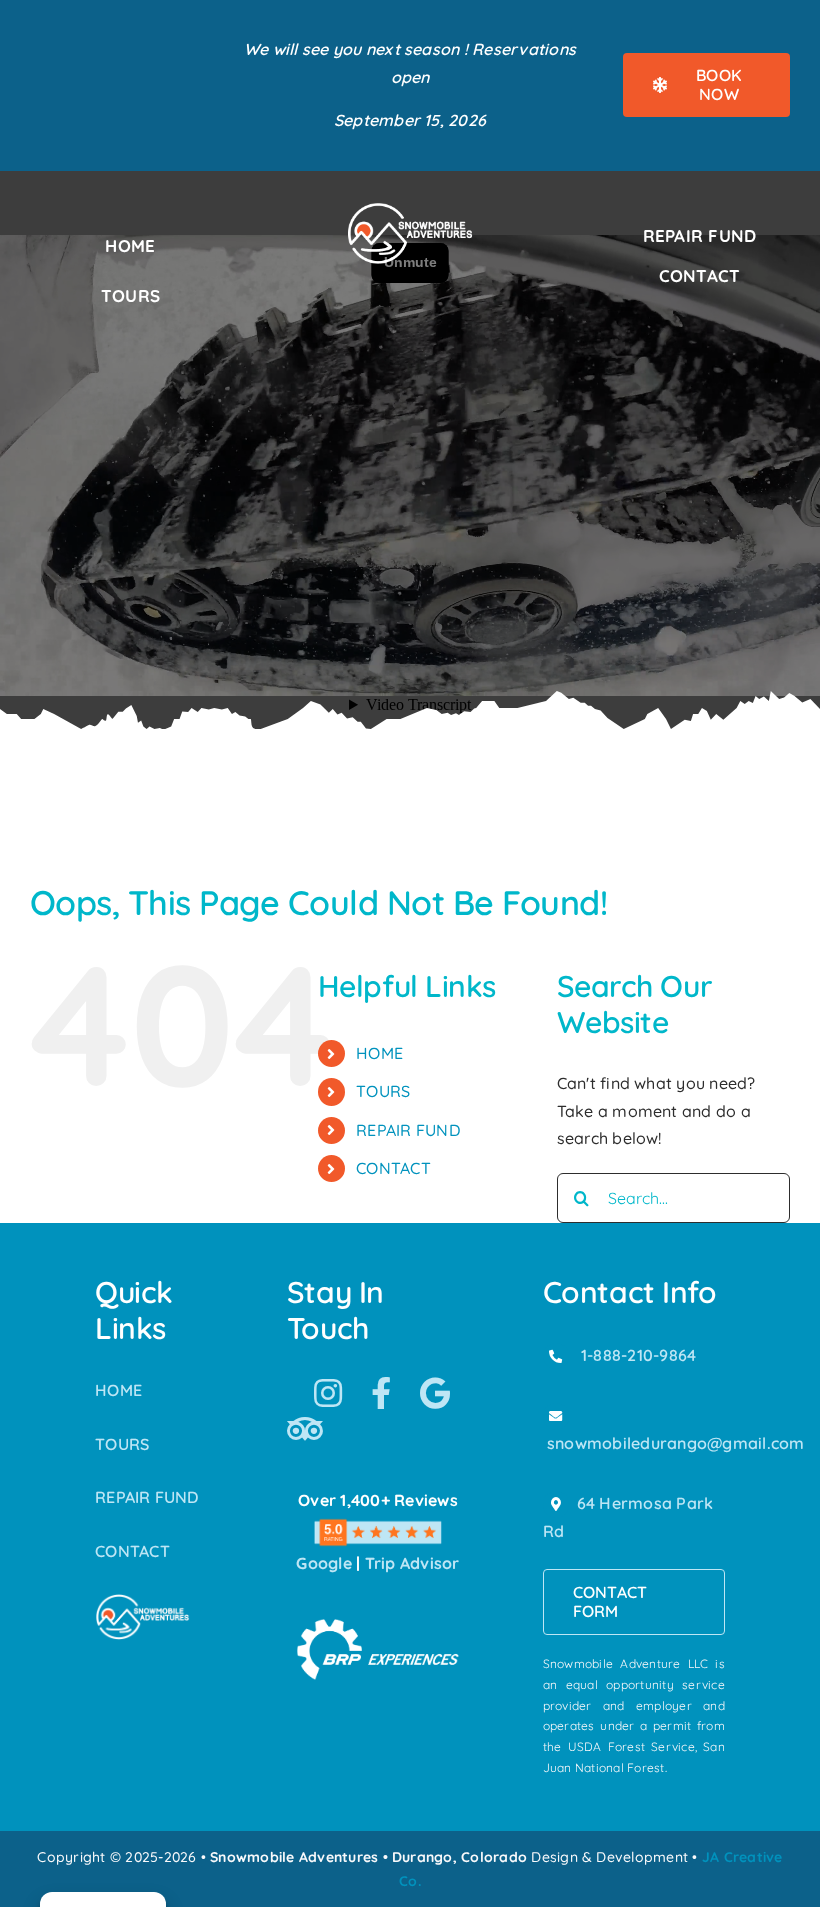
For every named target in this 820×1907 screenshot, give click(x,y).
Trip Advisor (412, 1563)
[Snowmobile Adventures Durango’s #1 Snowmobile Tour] (410, 209)
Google (323, 1563)
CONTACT (393, 1168)
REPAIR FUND (408, 1130)
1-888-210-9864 (638, 1355)
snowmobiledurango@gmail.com (675, 1443)
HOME (379, 1053)
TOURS (383, 1091)
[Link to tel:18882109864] (556, 1356)
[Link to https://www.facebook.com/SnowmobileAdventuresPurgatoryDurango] (381, 1393)
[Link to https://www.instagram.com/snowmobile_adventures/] (328, 1393)
